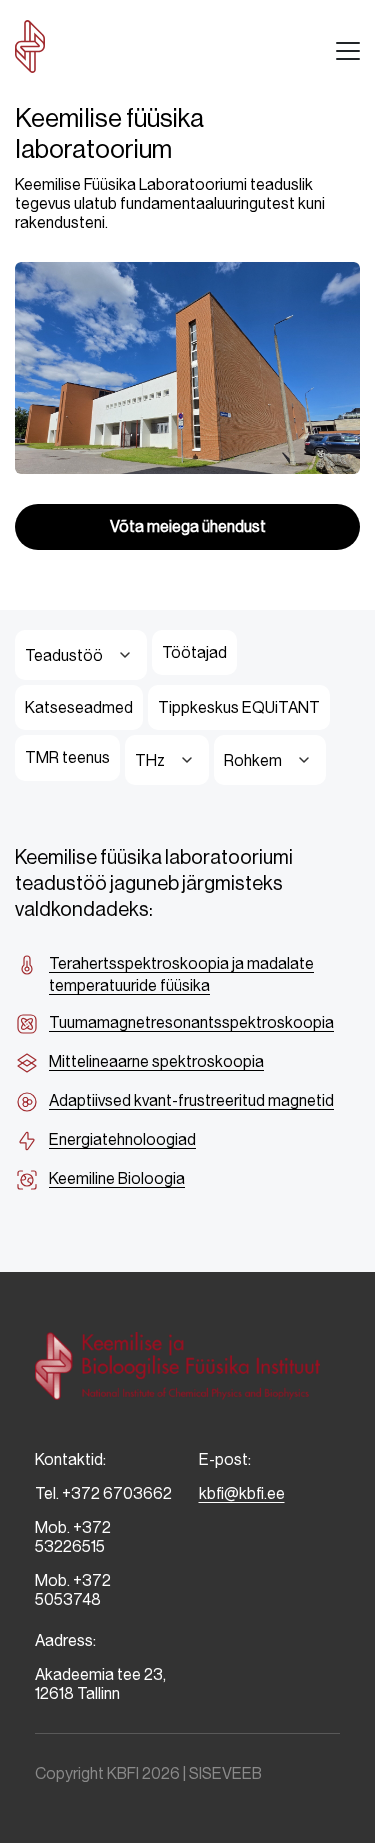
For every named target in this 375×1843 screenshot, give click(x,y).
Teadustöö (64, 655)
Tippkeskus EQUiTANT (239, 707)
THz (150, 760)
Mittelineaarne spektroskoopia (156, 1061)
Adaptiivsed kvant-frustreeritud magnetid (191, 1100)
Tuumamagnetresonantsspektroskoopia (191, 1022)
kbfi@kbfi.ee (242, 1493)
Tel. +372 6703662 (103, 1493)
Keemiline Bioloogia (117, 1178)
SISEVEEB (225, 1773)
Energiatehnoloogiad (122, 1139)
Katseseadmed (79, 707)
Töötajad (194, 652)
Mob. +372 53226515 (73, 1537)
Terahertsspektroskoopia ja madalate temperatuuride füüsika (181, 974)
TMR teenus (67, 757)
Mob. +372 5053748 (73, 1590)
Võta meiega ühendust (188, 526)
